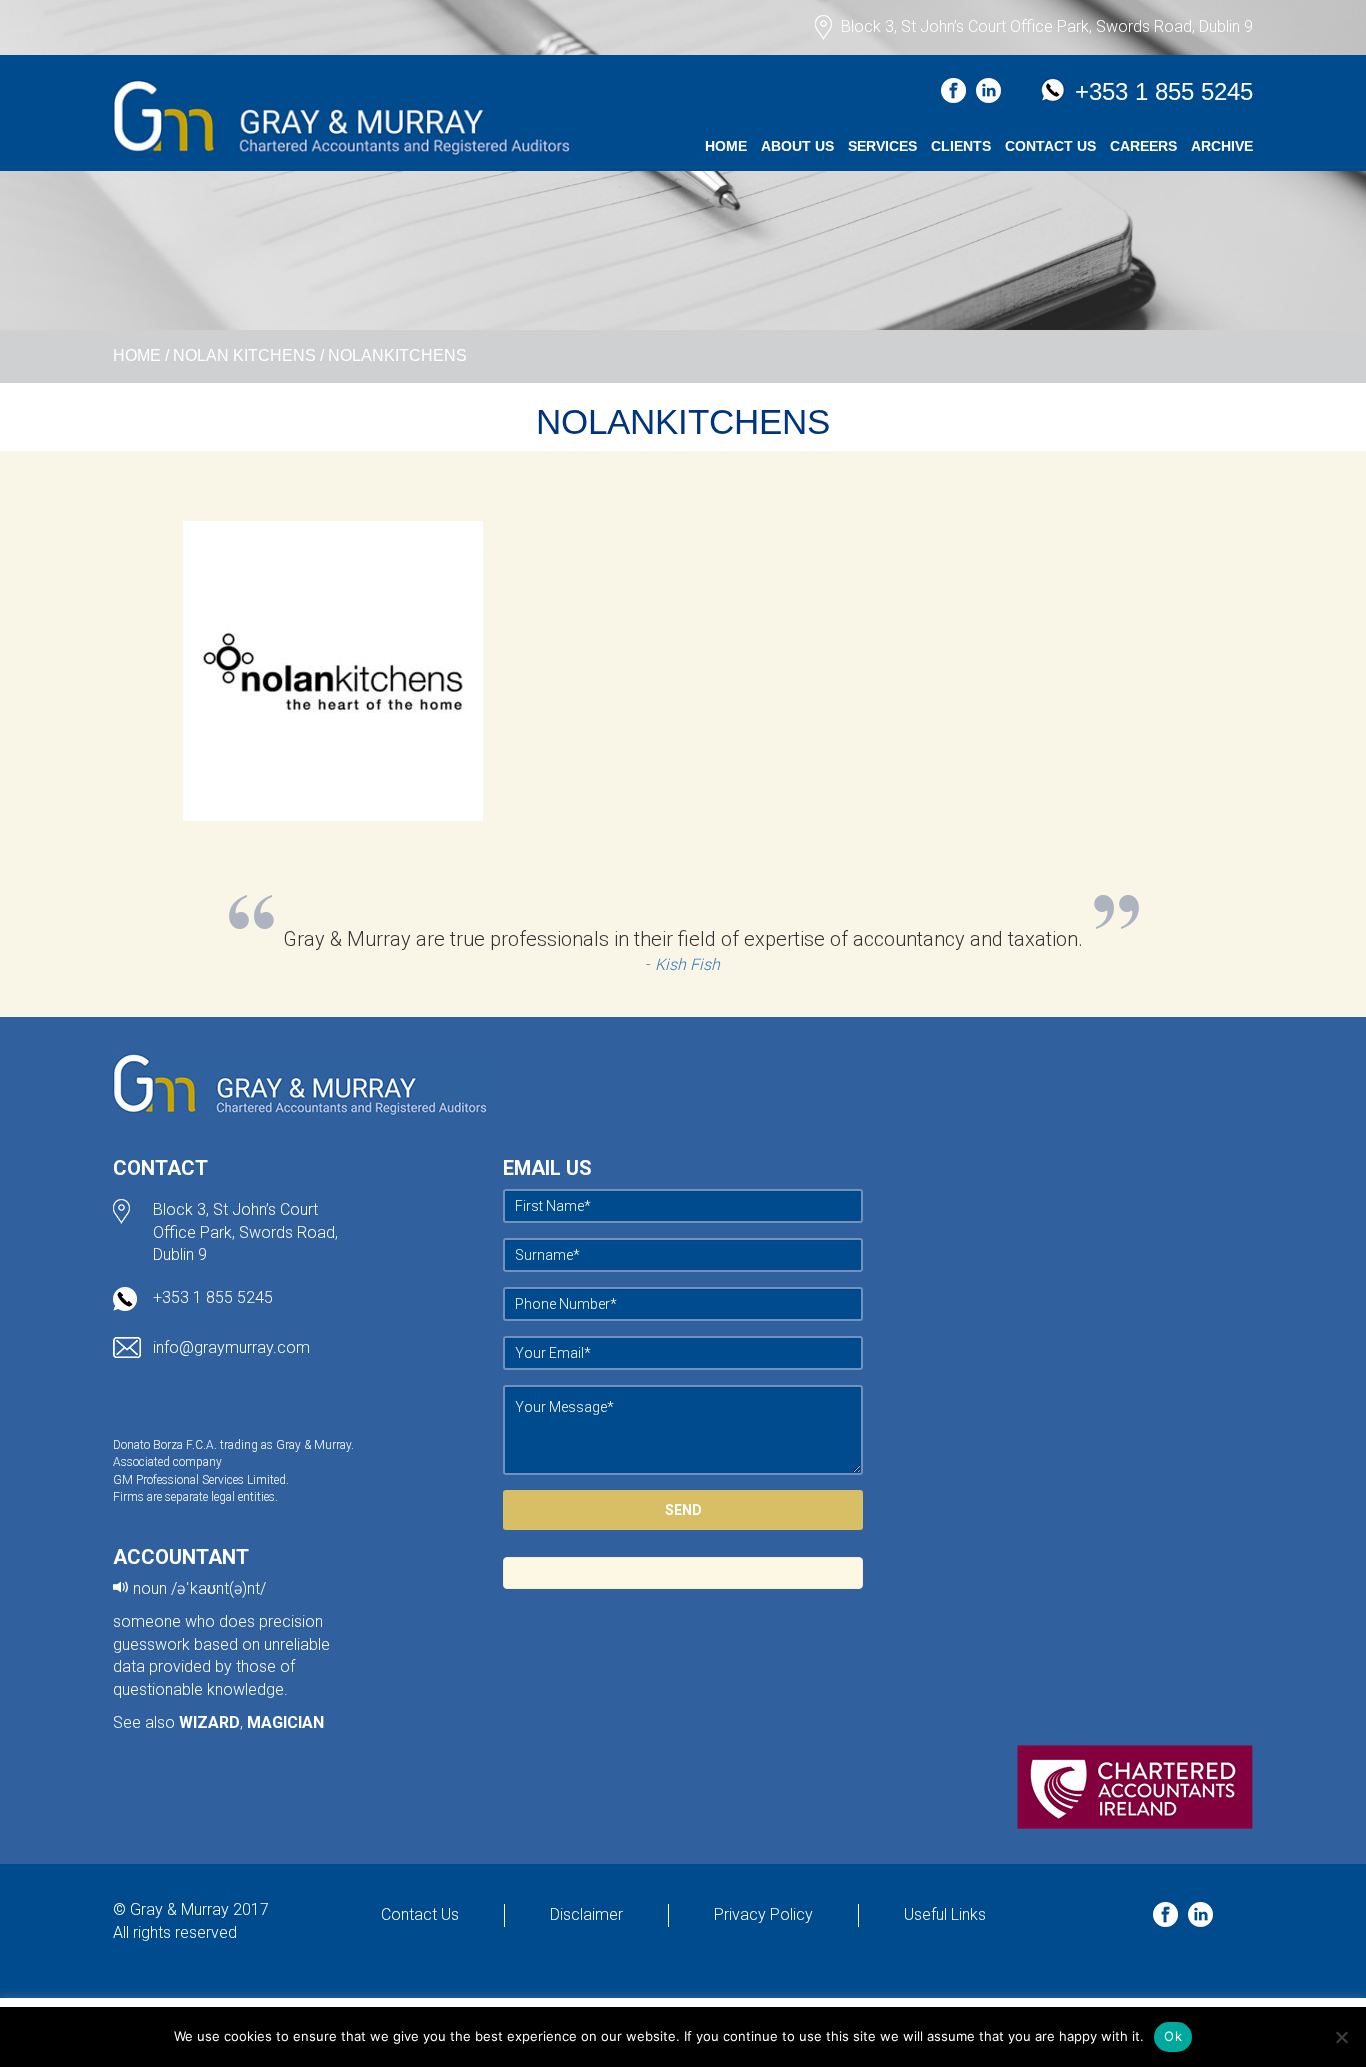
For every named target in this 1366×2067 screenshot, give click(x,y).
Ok (1173, 2036)
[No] (1341, 2037)
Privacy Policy (763, 1914)
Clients (961, 146)
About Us (797, 146)
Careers (1143, 146)
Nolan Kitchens (244, 355)
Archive (1222, 146)
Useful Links (945, 1914)
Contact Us (1050, 146)
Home (726, 146)
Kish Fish (687, 964)
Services (882, 146)
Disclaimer (586, 1914)
